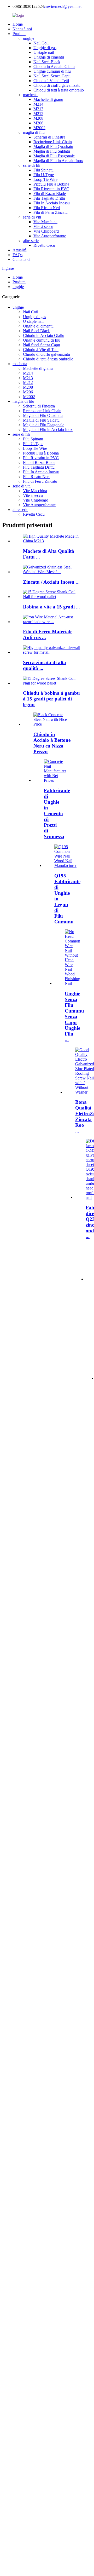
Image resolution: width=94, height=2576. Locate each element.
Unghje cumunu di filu (52, 71)
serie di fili (32, 165)
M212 (38, 114)
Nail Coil (41, 43)
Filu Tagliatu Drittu (49, 198)
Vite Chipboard (46, 231)
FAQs (17, 255)
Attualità (20, 250)
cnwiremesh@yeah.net (63, 6)
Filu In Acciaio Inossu (52, 203)
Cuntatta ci (21, 259)
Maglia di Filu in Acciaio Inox (58, 161)
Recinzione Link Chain (53, 142)
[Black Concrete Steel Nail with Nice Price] (52, 724)
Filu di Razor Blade (50, 194)
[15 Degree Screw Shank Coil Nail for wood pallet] (52, 683)
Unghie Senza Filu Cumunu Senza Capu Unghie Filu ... (74, 1017)
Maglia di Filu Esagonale (54, 156)
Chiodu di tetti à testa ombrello (59, 90)
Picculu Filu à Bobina (51, 184)
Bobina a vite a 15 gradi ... (51, 607)
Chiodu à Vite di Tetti (51, 81)
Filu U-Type (44, 175)
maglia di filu (34, 132)
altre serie (31, 241)
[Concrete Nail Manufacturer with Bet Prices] (55, 780)
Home (18, 24)
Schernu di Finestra (49, 137)
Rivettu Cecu (44, 245)
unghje (29, 38)
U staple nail (44, 52)
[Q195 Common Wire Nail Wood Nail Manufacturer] (65, 866)
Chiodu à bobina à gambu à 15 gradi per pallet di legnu (51, 699)
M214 (38, 104)
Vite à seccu (43, 226)
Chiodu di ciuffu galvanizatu (57, 85)
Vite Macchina (45, 222)
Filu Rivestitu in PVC (51, 189)
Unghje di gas (45, 48)
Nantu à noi (22, 29)
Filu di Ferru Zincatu (51, 212)
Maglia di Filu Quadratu (53, 146)
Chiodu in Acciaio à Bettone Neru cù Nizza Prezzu (52, 743)
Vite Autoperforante (50, 236)
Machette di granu (48, 99)
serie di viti (32, 217)
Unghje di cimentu (49, 57)
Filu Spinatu (43, 170)
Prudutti (19, 34)
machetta (30, 95)
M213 (38, 109)
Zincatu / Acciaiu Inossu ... (51, 582)
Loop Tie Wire (45, 179)
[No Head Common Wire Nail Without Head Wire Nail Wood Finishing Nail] (72, 983)
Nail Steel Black (47, 62)
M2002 (39, 128)
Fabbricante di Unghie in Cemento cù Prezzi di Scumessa (57, 813)
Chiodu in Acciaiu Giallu (54, 67)
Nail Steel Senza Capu (52, 76)
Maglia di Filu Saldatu (52, 151)
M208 (38, 118)
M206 (38, 123)
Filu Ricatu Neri (47, 208)
